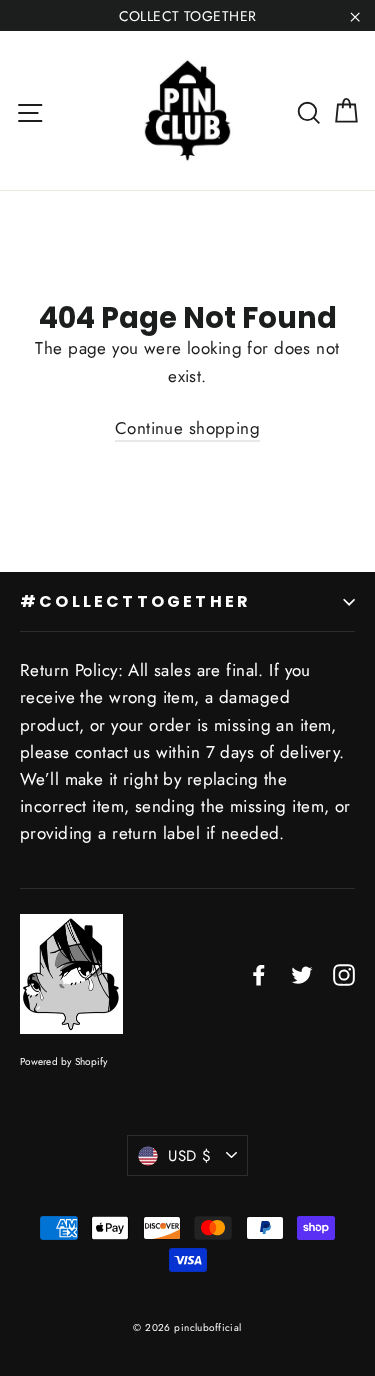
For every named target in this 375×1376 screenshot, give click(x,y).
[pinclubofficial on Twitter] (302, 973)
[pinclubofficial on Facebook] (259, 973)
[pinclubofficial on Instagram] (344, 973)
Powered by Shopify (64, 1061)
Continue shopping (187, 428)
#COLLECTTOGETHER (135, 601)
